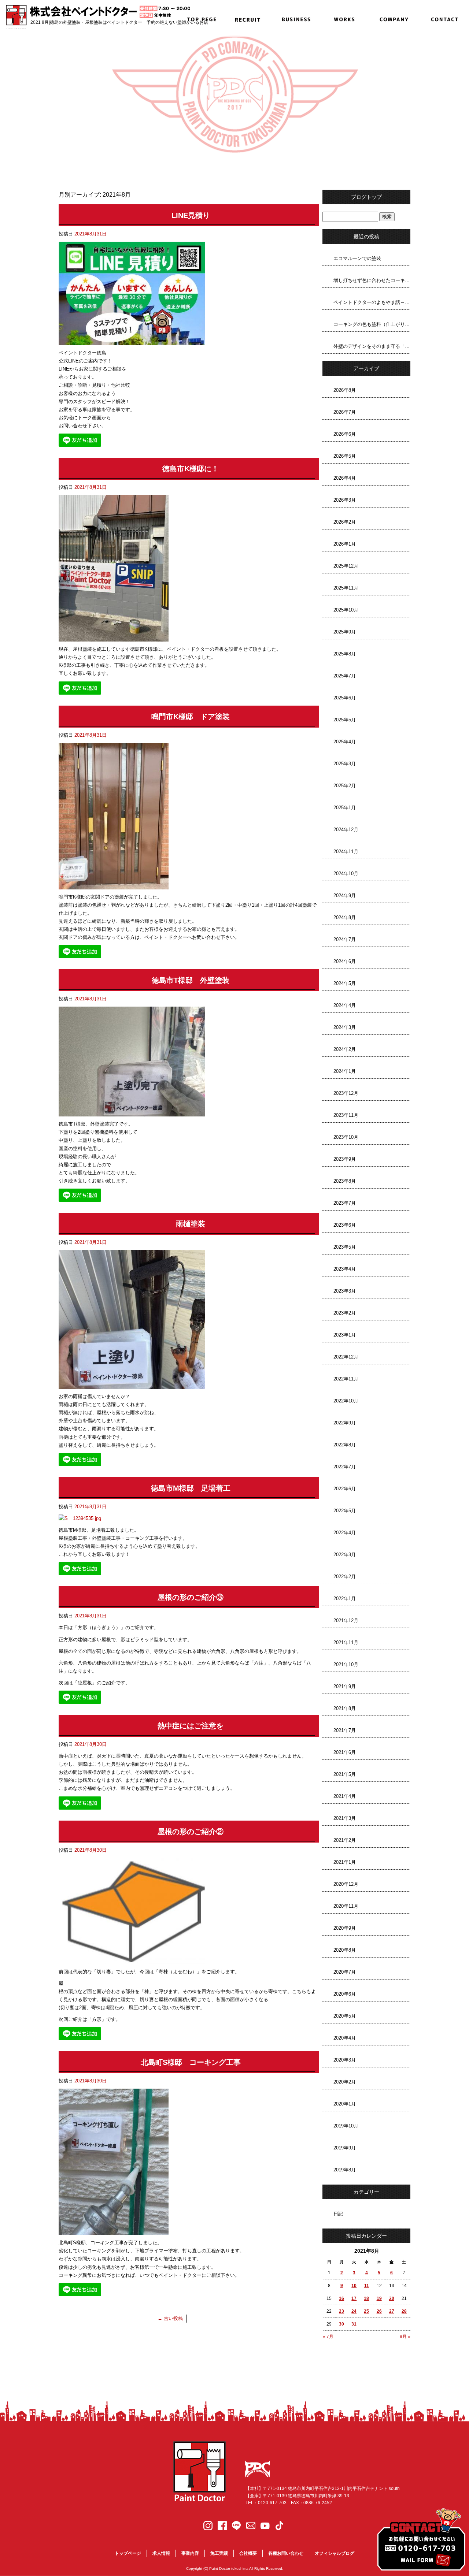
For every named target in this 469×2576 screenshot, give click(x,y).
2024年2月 (345, 1049)
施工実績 (345, 18)
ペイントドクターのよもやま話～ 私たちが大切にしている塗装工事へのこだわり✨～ (372, 302)
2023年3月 (345, 1291)
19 (379, 2298)
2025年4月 (345, 742)
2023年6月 (345, 1225)
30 (341, 2324)
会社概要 (395, 18)
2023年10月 (346, 1137)
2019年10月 (346, 2126)
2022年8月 (345, 1445)
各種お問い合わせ (444, 18)
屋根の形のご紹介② (191, 1832)
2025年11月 (346, 588)
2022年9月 (345, 1423)
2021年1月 (345, 1862)
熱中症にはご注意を (191, 1726)
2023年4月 (345, 1269)
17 (354, 2298)
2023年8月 (345, 1181)
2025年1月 (345, 808)
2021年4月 (345, 1796)
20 (392, 2298)
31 (354, 2324)
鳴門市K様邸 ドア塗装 (191, 717)
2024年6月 (345, 961)
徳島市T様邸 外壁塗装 (191, 980)
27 (392, 2311)
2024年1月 (345, 1071)
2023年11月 (346, 1115)
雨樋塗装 (191, 1224)
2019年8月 (345, 2170)
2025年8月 (345, 654)
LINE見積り (191, 215)
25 (366, 2311)
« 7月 (328, 2337)
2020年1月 (345, 2104)
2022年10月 (346, 1401)
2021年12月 (346, 1620)
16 (341, 2298)
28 (404, 2311)
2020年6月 (345, 1994)
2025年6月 (345, 698)
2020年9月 (345, 1928)
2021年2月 (345, 1840)
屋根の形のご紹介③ (191, 1597)
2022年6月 (345, 1489)
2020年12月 (346, 1884)
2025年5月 (345, 720)
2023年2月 (345, 1313)
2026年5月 (345, 456)
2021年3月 (345, 1818)
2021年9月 (345, 1686)
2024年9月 (345, 895)
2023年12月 (346, 1093)
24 (354, 2311)
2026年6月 (345, 434)
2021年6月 (345, 1752)
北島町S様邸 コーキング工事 (191, 2062)
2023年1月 (345, 1335)
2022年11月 (346, 1379)
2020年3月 (345, 2060)
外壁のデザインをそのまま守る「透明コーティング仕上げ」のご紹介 (372, 346)
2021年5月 (345, 1774)
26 (379, 2311)
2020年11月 (346, 1906)
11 (367, 2286)
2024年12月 (346, 830)
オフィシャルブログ (335, 2553)
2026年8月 (345, 390)
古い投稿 (170, 2318)
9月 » (405, 2337)
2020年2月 (345, 2082)
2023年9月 (345, 1159)
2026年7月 (345, 412)
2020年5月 (345, 2016)
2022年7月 (345, 1467)
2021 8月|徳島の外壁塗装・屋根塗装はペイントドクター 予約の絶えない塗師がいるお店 (119, 22)
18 (366, 2298)
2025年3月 (345, 764)
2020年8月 (345, 1950)
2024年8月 (345, 917)
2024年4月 (345, 1005)
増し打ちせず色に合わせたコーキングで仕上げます (372, 280)
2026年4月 (345, 478)
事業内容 (296, 18)
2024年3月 (345, 1027)
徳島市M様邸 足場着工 (191, 1488)
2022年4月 (345, 1533)
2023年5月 (345, 1247)
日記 (338, 2214)
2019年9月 (345, 2148)
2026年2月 (345, 522)
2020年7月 (345, 1972)
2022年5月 (345, 1511)
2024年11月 (346, 852)
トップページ (197, 18)
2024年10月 (346, 873)
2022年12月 (346, 1357)
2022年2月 (345, 1577)
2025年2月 (345, 786)
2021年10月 (346, 1664)
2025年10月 (346, 610)
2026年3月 (345, 500)
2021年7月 (345, 1730)
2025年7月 (345, 676)
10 (354, 2286)
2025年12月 (346, 566)
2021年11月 (346, 1642)
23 (341, 2311)
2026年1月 (345, 544)
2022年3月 (345, 1555)
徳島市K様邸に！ (191, 469)
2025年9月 (345, 632)
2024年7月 (345, 939)
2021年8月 (345, 1708)
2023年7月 (345, 1203)
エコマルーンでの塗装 (357, 258)
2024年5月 (345, 983)
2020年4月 (345, 2038)
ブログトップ (366, 197)
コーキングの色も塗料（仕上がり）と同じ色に (372, 324)
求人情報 (246, 18)
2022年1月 (345, 1599)
